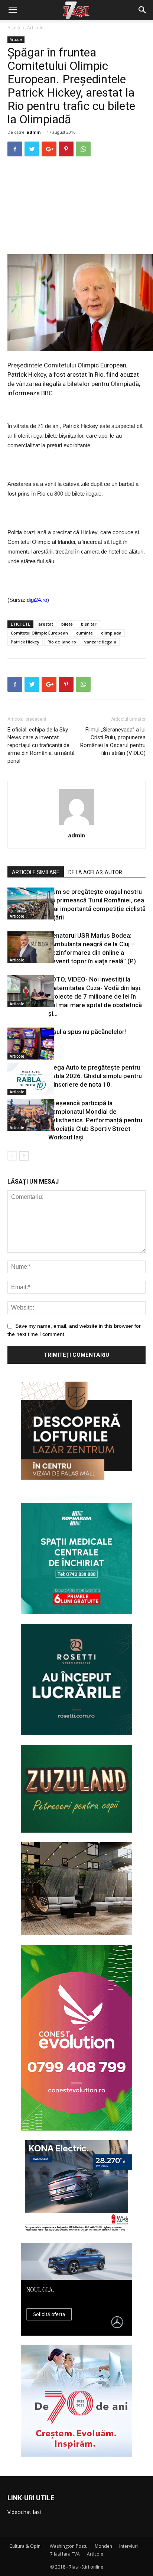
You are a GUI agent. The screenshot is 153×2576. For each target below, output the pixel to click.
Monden (103, 2546)
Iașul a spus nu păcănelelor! (87, 1032)
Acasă (14, 28)
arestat (46, 624)
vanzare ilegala (100, 642)
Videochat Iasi (24, 2512)
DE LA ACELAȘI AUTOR (95, 872)
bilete (67, 624)
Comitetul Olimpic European (39, 633)
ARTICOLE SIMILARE (36, 872)
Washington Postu (69, 2546)
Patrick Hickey (25, 642)
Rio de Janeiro (62, 642)
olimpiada (111, 633)
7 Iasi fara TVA (65, 2554)
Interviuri (128, 2546)
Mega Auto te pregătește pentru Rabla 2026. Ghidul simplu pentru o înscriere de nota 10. (95, 1076)
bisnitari (89, 624)
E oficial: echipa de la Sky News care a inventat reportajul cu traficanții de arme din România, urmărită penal (41, 745)
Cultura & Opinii (26, 2546)
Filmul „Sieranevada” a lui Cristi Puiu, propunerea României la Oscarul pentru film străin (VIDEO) (113, 741)
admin (34, 132)
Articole (35, 28)
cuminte (84, 633)
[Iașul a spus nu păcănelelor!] (26, 1044)
